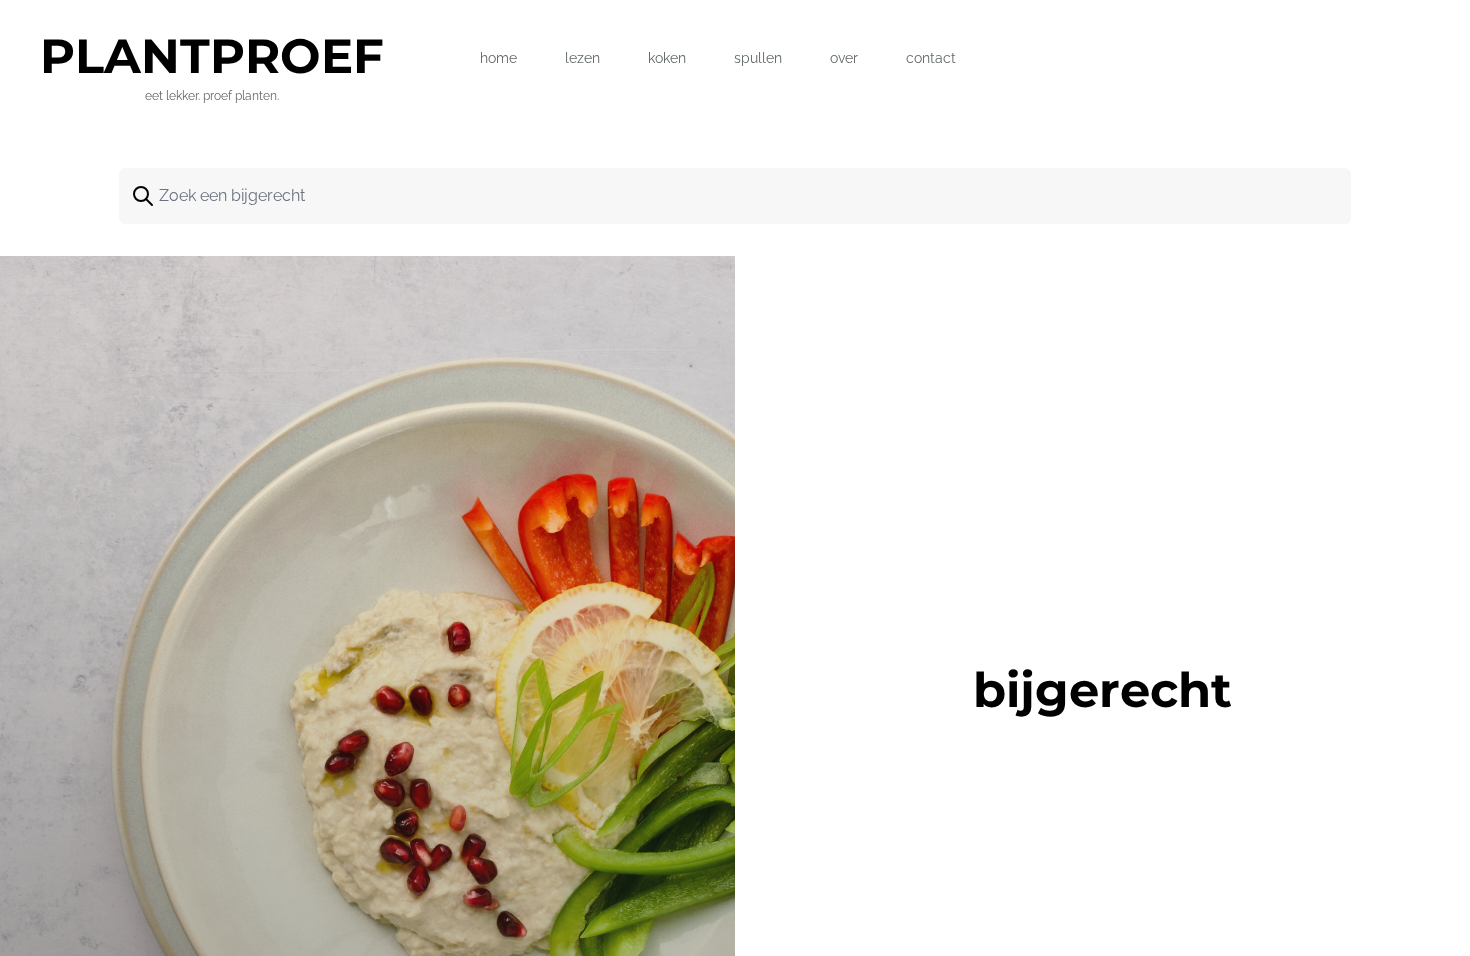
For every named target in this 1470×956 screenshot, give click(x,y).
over (844, 58)
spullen (758, 58)
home (498, 58)
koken (667, 58)
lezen (582, 58)
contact (931, 58)
